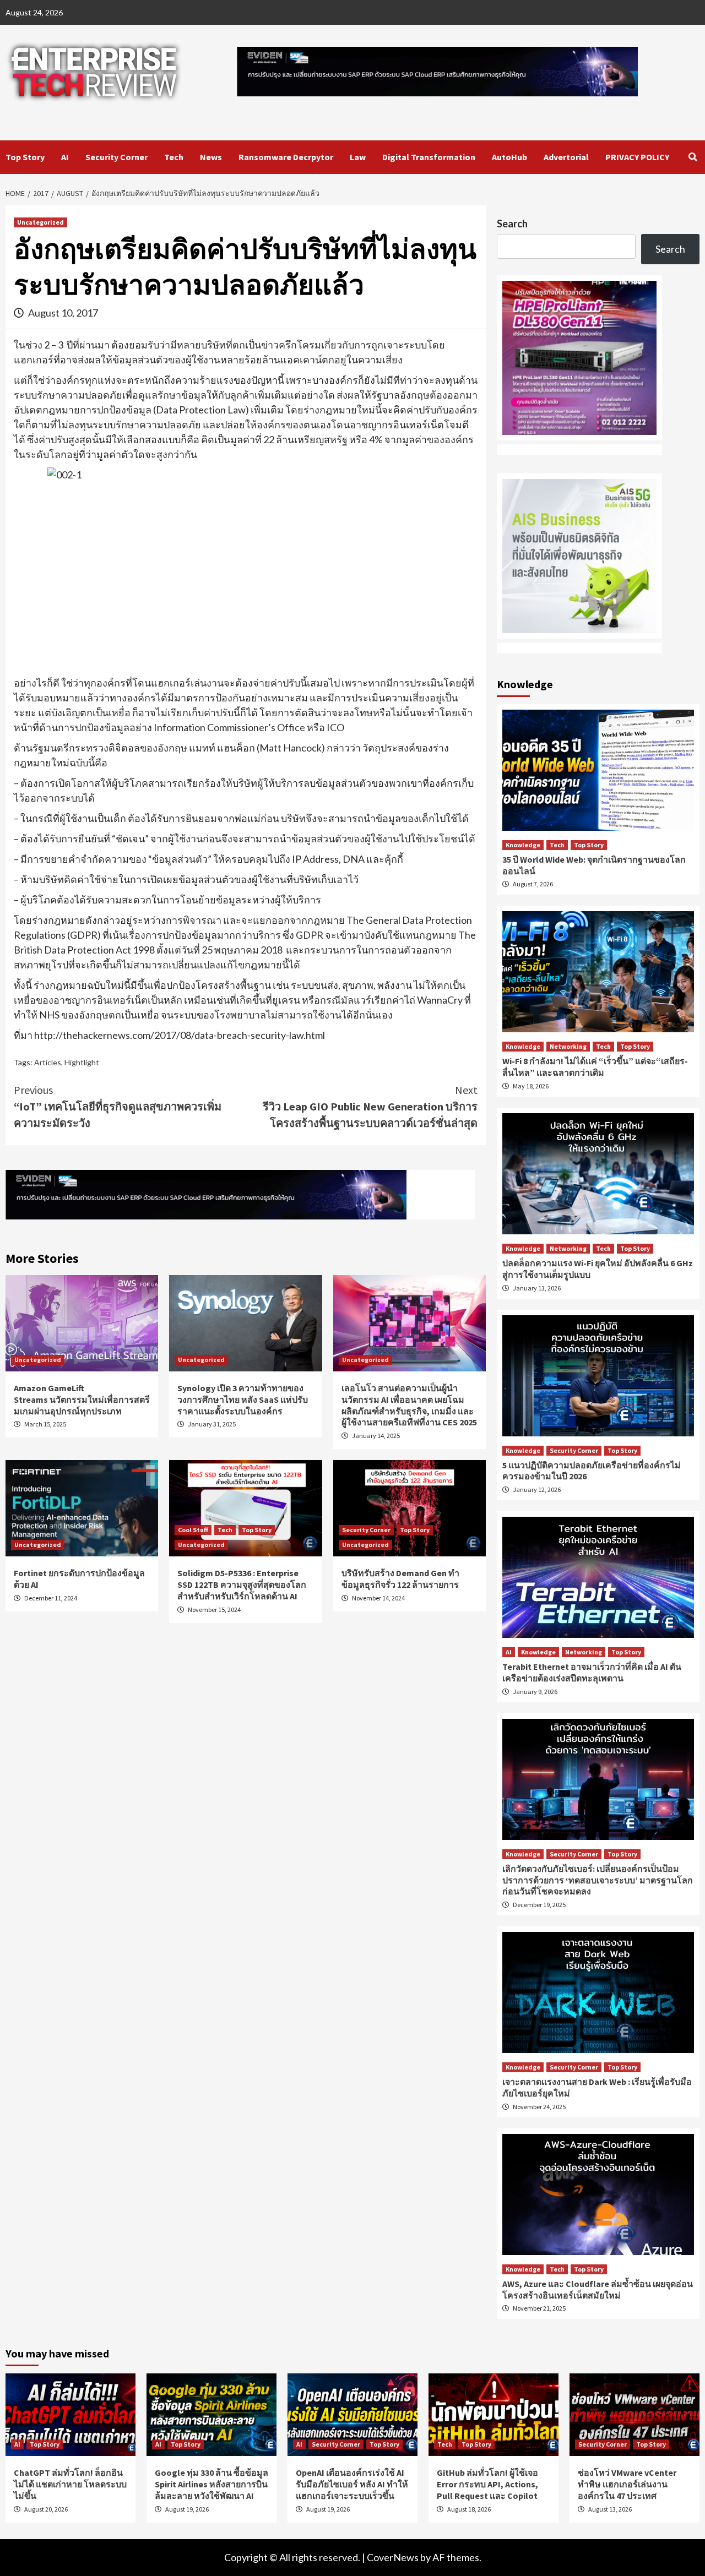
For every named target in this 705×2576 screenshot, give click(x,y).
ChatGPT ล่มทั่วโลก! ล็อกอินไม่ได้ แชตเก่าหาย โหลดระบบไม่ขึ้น (70, 2484)
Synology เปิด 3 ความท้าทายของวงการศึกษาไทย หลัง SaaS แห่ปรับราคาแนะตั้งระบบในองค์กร (243, 1399)
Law (358, 157)
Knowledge (523, 845)
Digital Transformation (429, 157)
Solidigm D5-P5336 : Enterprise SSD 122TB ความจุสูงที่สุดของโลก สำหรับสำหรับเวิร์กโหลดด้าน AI (242, 1584)
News (211, 157)
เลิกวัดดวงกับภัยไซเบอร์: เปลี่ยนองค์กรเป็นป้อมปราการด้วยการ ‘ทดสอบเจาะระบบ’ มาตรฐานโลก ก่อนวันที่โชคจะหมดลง (598, 1880)
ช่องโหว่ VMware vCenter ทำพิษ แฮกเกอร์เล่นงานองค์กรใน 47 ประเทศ (627, 2484)
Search (512, 224)
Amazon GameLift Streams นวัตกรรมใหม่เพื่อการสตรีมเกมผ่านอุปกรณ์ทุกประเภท (82, 1399)
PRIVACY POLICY (637, 157)
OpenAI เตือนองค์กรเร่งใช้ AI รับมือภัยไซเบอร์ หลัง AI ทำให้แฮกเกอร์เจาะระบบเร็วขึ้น (352, 2484)
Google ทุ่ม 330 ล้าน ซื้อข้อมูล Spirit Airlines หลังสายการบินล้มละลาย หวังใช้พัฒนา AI (211, 2484)
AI (65, 157)
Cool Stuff (193, 1530)
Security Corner (116, 157)
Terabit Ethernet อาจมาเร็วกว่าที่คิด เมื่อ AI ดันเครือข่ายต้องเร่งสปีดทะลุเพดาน (592, 1672)
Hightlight (82, 1062)
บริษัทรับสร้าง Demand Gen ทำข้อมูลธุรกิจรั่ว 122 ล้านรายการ (400, 1579)
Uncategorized (40, 222)
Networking (568, 1046)
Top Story (25, 157)
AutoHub (509, 157)
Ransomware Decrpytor (286, 157)
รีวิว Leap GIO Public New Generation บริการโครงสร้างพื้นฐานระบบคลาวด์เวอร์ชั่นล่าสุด (370, 1106)
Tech (174, 157)
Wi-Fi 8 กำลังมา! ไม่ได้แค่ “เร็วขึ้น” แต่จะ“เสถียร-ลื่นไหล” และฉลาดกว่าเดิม (595, 1067)
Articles (48, 1062)
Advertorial (566, 157)
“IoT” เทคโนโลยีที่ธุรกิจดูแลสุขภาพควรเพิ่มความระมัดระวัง (118, 1106)
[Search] (693, 157)
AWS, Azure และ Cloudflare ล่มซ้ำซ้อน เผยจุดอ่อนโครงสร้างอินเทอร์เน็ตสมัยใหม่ (598, 2289)
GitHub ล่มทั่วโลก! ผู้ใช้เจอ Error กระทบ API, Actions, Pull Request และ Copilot (487, 2484)
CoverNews (393, 2557)
